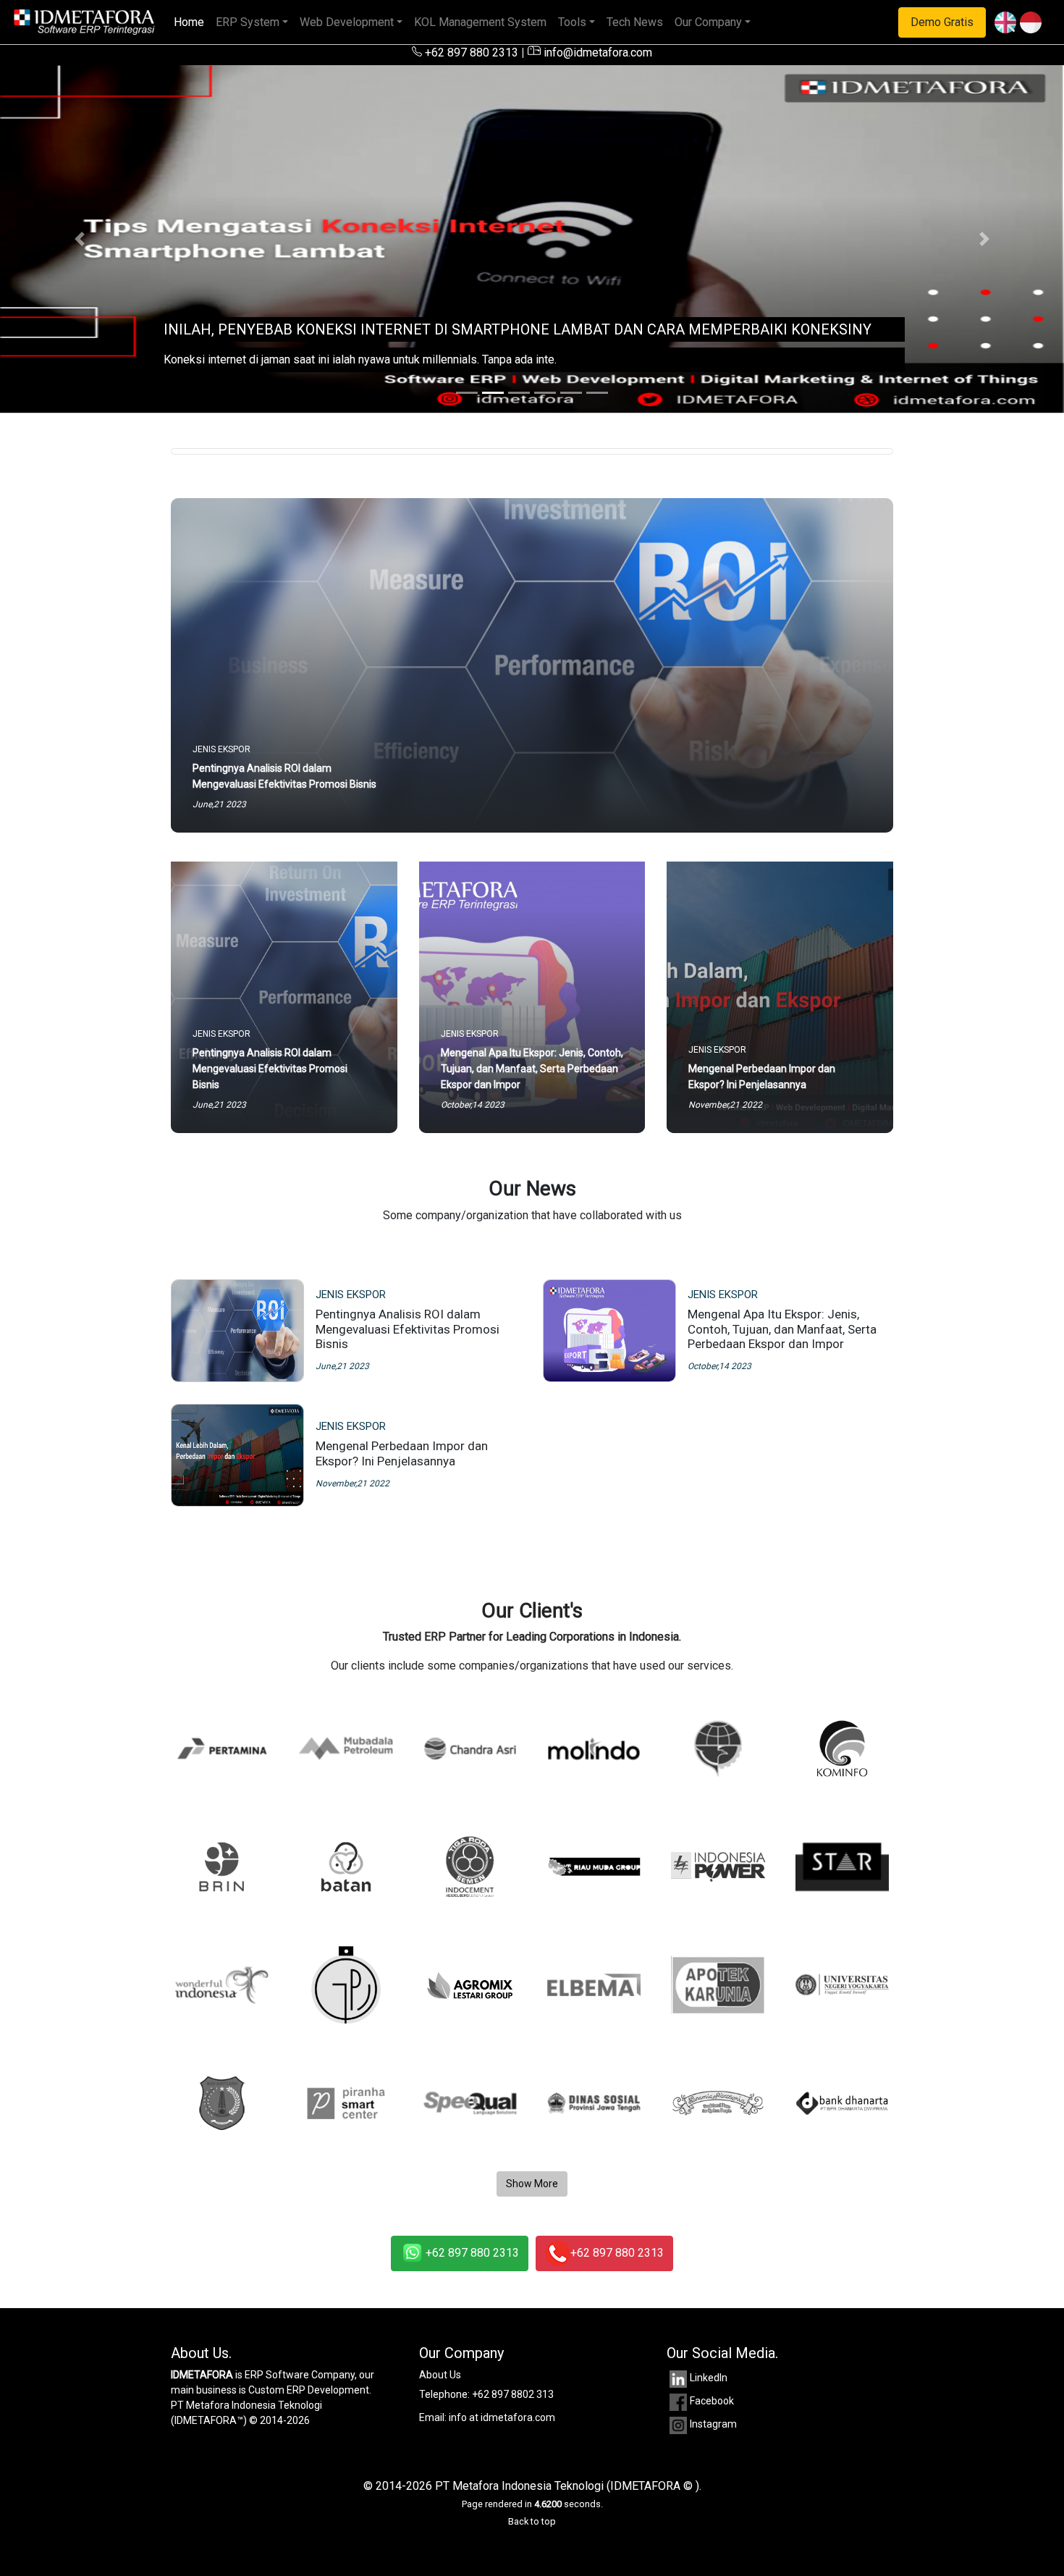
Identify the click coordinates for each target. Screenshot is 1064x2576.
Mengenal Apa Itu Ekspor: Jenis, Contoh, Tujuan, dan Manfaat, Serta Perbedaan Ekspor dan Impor (782, 1329)
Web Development (347, 22)
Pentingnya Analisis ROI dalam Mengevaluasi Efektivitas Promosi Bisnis (408, 1329)
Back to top (532, 2521)
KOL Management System (480, 22)
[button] (80, 239)
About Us (440, 2375)
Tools (572, 22)
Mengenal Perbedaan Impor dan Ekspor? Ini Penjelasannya (402, 1453)
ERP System (248, 22)
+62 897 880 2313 (470, 52)
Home (192, 22)
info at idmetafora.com (502, 2417)
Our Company (708, 22)
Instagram (713, 2424)
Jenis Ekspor (351, 1295)
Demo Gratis (942, 22)
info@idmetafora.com (596, 52)
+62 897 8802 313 (513, 2394)
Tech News (635, 22)
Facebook (712, 2401)
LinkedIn (709, 2378)
